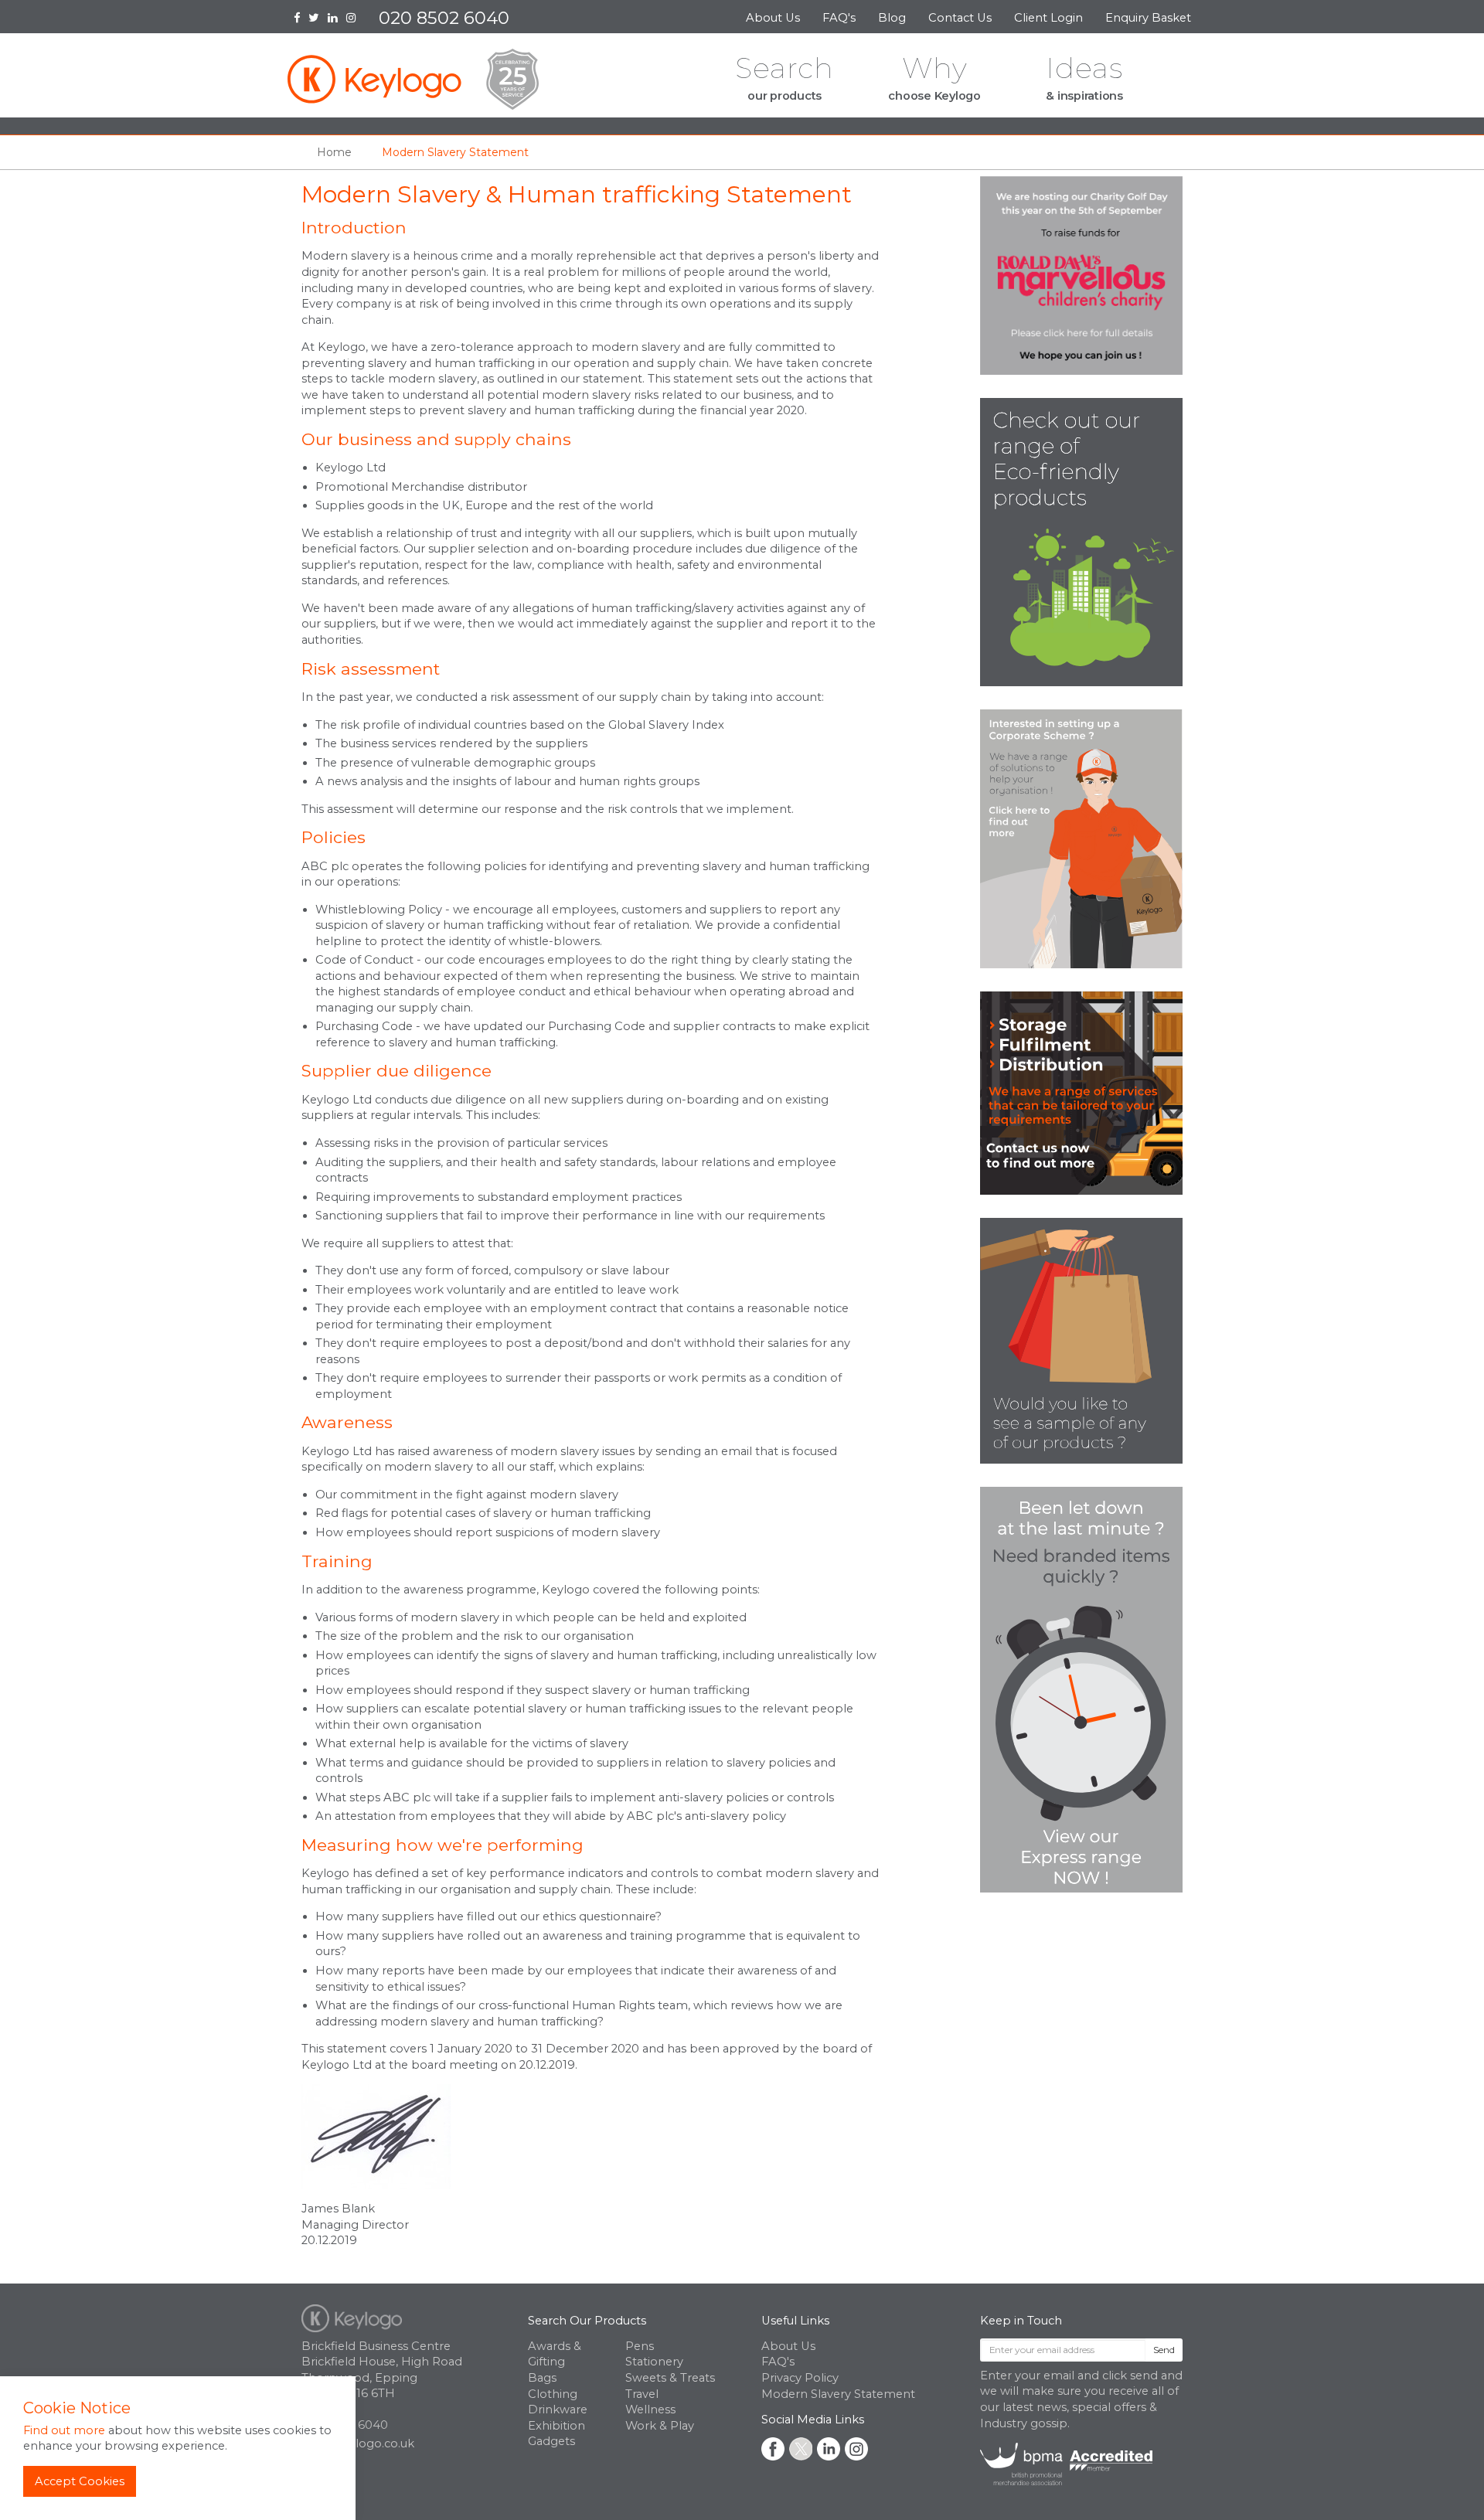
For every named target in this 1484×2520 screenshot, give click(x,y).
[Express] (1082, 1689)
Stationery (654, 2362)
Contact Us (960, 18)
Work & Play (660, 2426)
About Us (773, 18)
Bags (542, 2378)
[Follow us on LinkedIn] (337, 19)
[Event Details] (1082, 274)
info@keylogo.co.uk (358, 2443)
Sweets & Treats (670, 2378)
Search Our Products (587, 2321)
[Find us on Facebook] (301, 19)
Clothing (553, 2394)
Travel (642, 2394)
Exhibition (556, 2426)
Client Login (1048, 18)
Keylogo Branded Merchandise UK (413, 79)
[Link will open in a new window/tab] (773, 2449)
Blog (892, 18)
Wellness (650, 2409)
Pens (640, 2346)
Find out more (64, 2430)
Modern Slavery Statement (838, 2394)
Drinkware (558, 2409)
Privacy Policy (800, 2378)
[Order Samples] (1082, 1340)
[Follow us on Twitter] (318, 19)
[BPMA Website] (1066, 2464)
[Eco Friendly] (1082, 541)
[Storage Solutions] (1082, 1093)
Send (1164, 2350)
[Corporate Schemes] (1082, 838)
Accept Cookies (80, 2481)
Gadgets (551, 2441)
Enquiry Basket (1150, 18)
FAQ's (839, 18)
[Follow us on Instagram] (356, 19)
